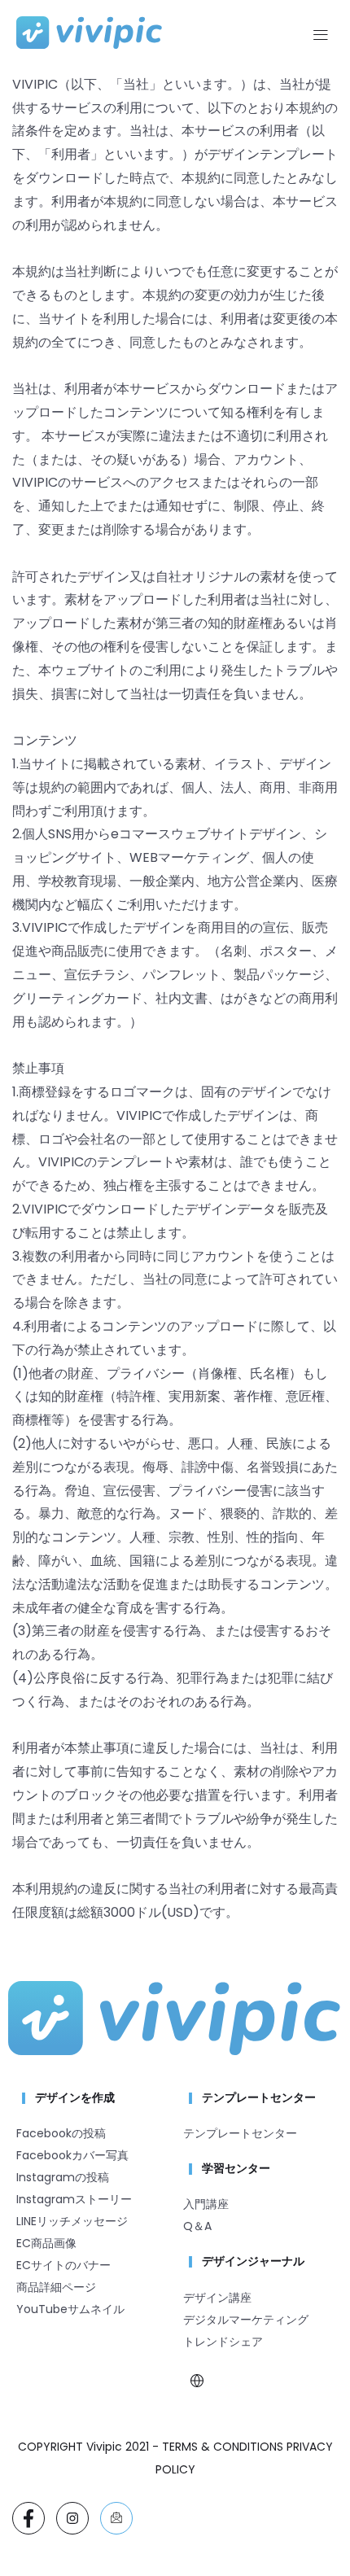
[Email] (116, 2518)
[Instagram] (72, 2518)
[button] (320, 37)
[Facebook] (28, 2518)
